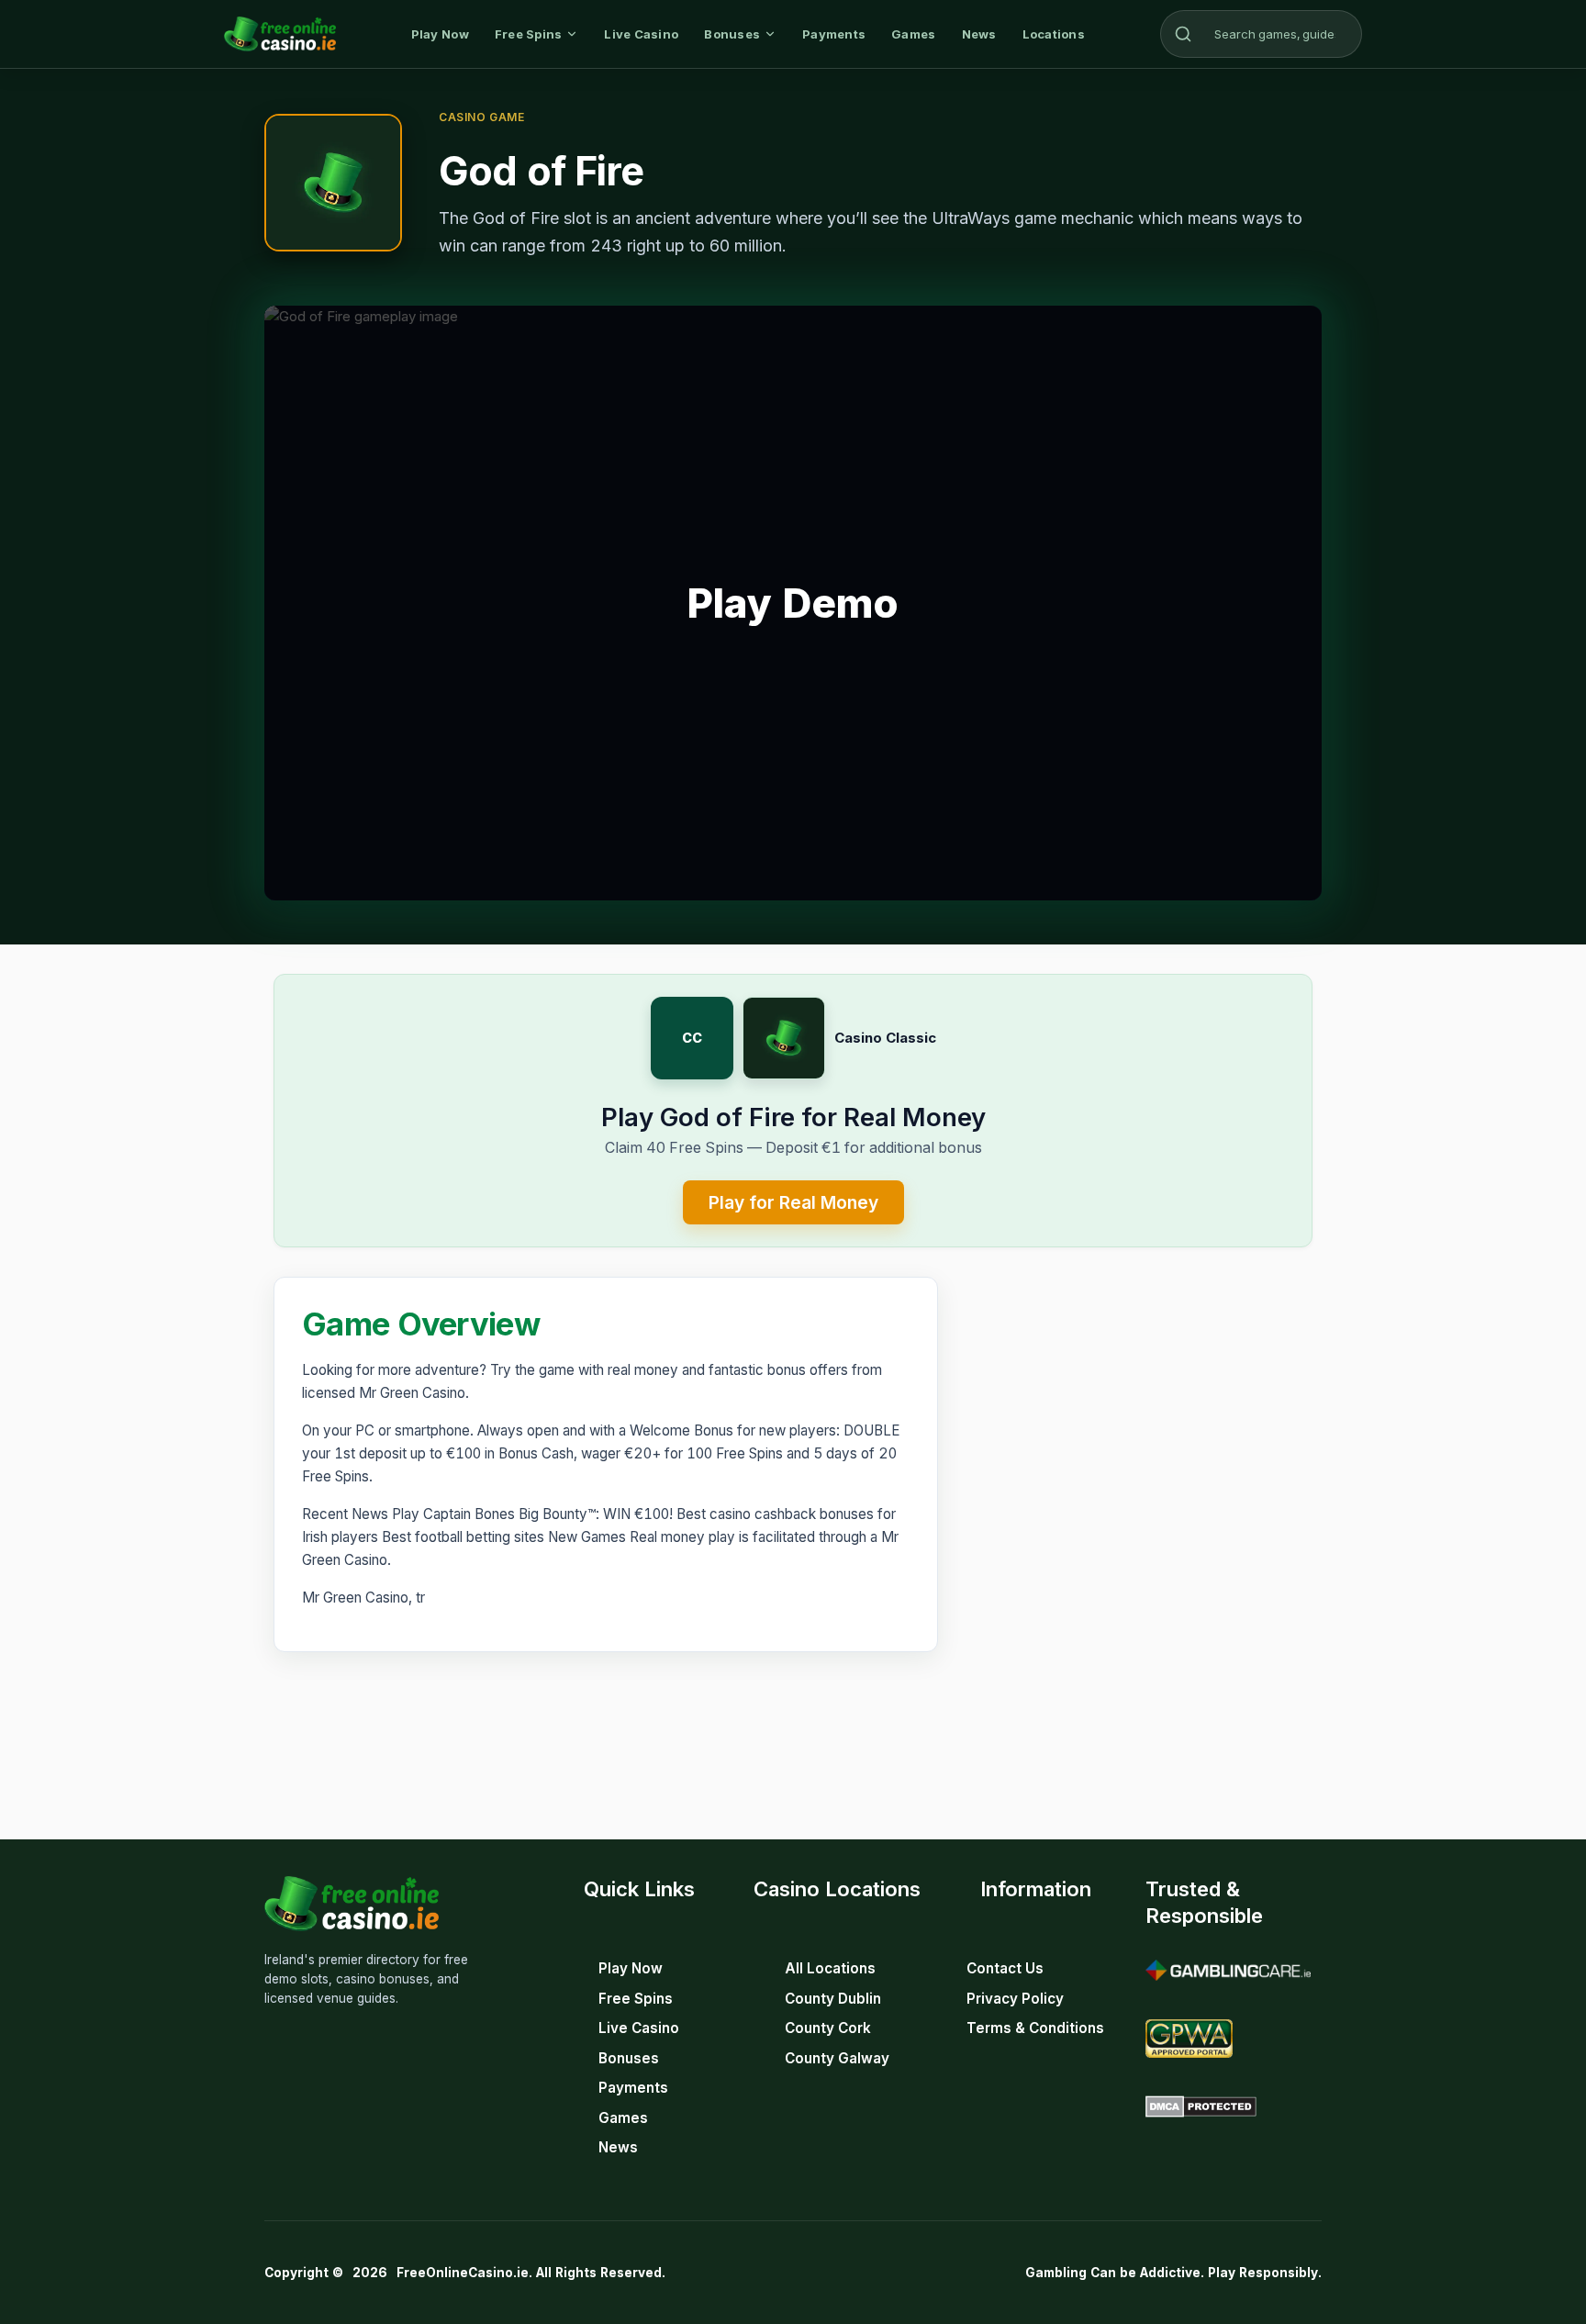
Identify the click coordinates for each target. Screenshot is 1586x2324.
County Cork (828, 2028)
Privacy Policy (1015, 1999)
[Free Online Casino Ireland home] (280, 34)
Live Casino (641, 34)
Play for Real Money (793, 1202)
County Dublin (833, 1999)
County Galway (837, 2058)
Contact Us (1005, 1968)
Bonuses (732, 34)
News (979, 34)
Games (913, 34)
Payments (834, 34)
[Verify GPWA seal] (1189, 2039)
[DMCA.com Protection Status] (1201, 2106)
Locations (1054, 34)
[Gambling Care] (1228, 1971)
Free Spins (529, 34)
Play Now (440, 34)
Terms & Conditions (1035, 2028)
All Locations (830, 1968)
